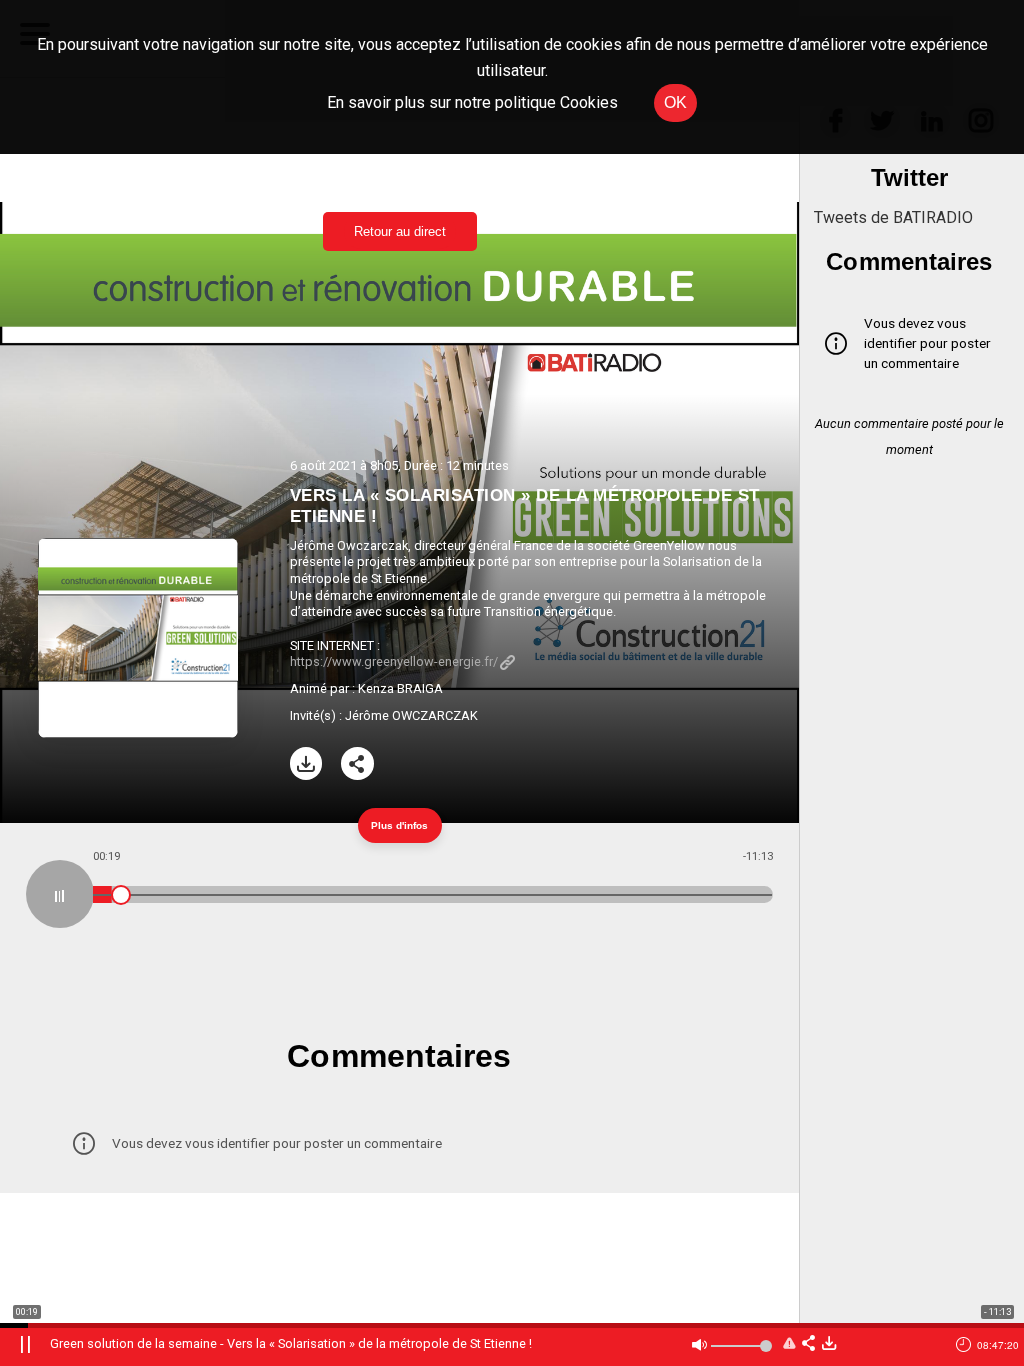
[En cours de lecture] (60, 894)
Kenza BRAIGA (400, 688)
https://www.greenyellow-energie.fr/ (394, 661)
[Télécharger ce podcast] (829, 1344)
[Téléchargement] (306, 763)
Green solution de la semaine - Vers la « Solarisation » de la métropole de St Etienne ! (291, 1343)
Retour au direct (400, 231)
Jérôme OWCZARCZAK (411, 715)
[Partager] (357, 763)
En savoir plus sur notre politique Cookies (472, 102)
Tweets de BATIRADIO (893, 217)
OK (675, 102)
